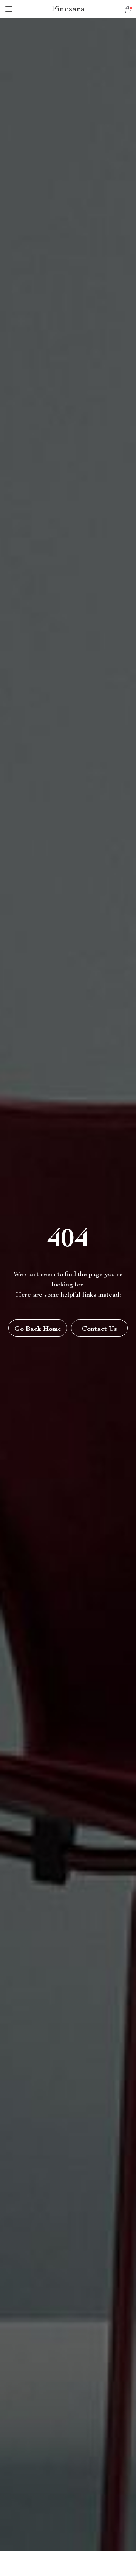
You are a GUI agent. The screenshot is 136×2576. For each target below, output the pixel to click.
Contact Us (100, 1329)
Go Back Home (38, 1329)
